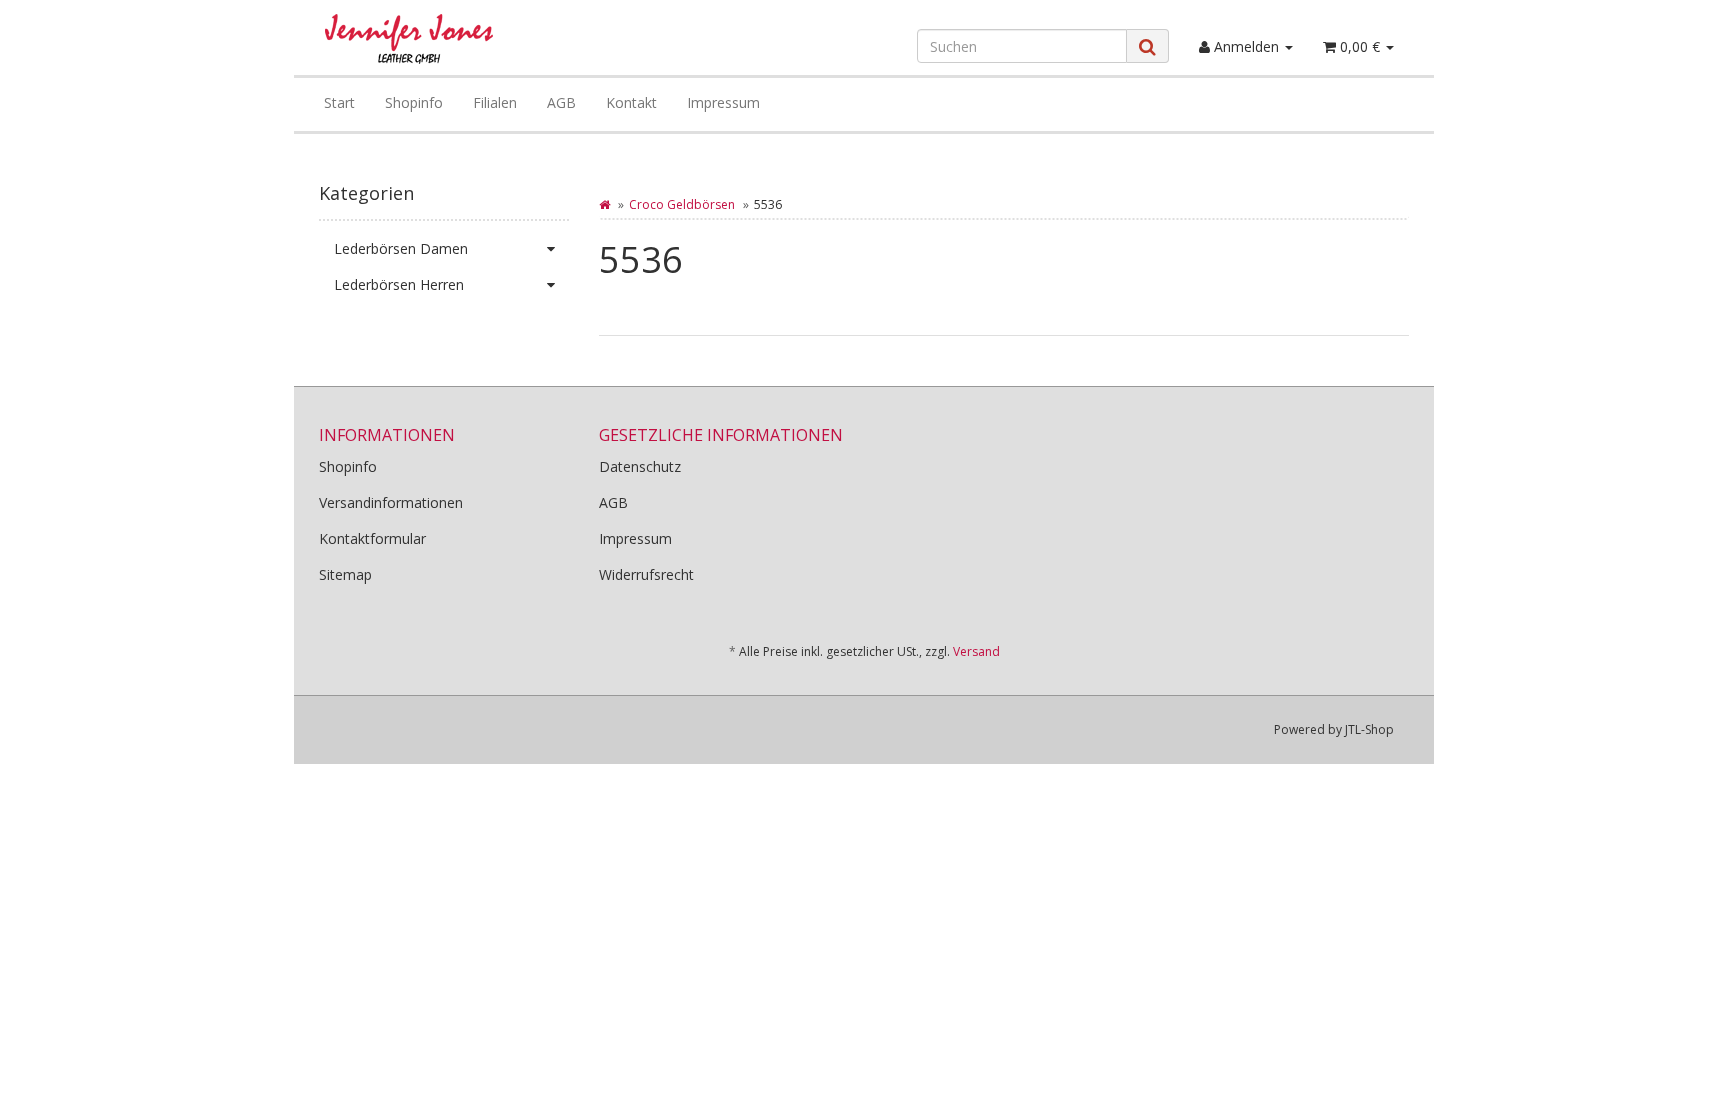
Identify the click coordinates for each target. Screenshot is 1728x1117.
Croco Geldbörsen (682, 204)
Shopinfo (414, 102)
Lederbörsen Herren (399, 284)
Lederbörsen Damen (401, 248)
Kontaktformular (372, 538)
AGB (561, 102)
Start (339, 102)
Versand (976, 651)
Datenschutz (640, 466)
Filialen (495, 102)
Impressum (723, 102)
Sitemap (345, 574)
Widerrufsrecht (646, 574)
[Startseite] (604, 204)
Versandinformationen (391, 502)
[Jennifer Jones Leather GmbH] (490, 39)
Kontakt (631, 102)
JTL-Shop (1369, 729)
